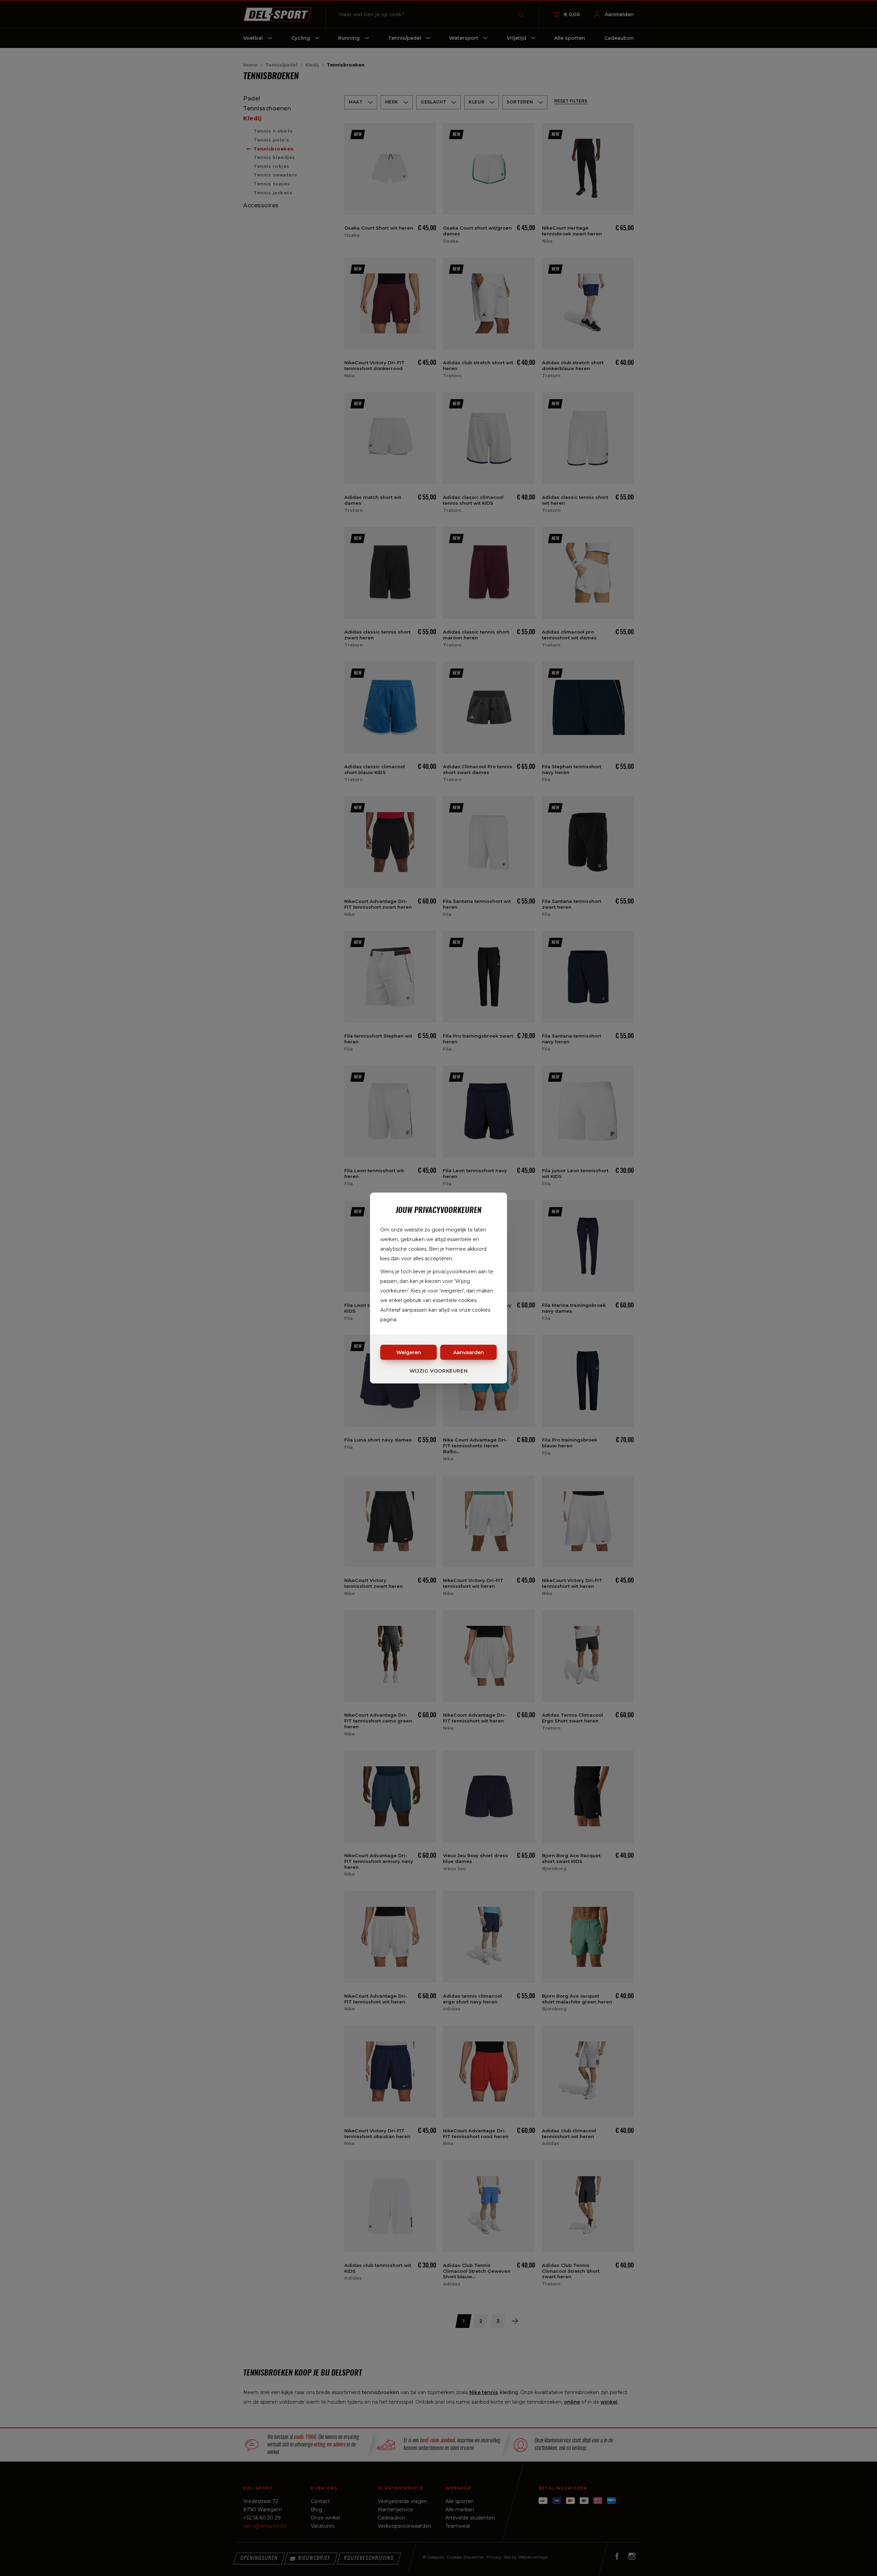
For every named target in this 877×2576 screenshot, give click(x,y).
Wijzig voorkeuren (439, 1371)
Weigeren (409, 1352)
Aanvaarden (469, 1352)
